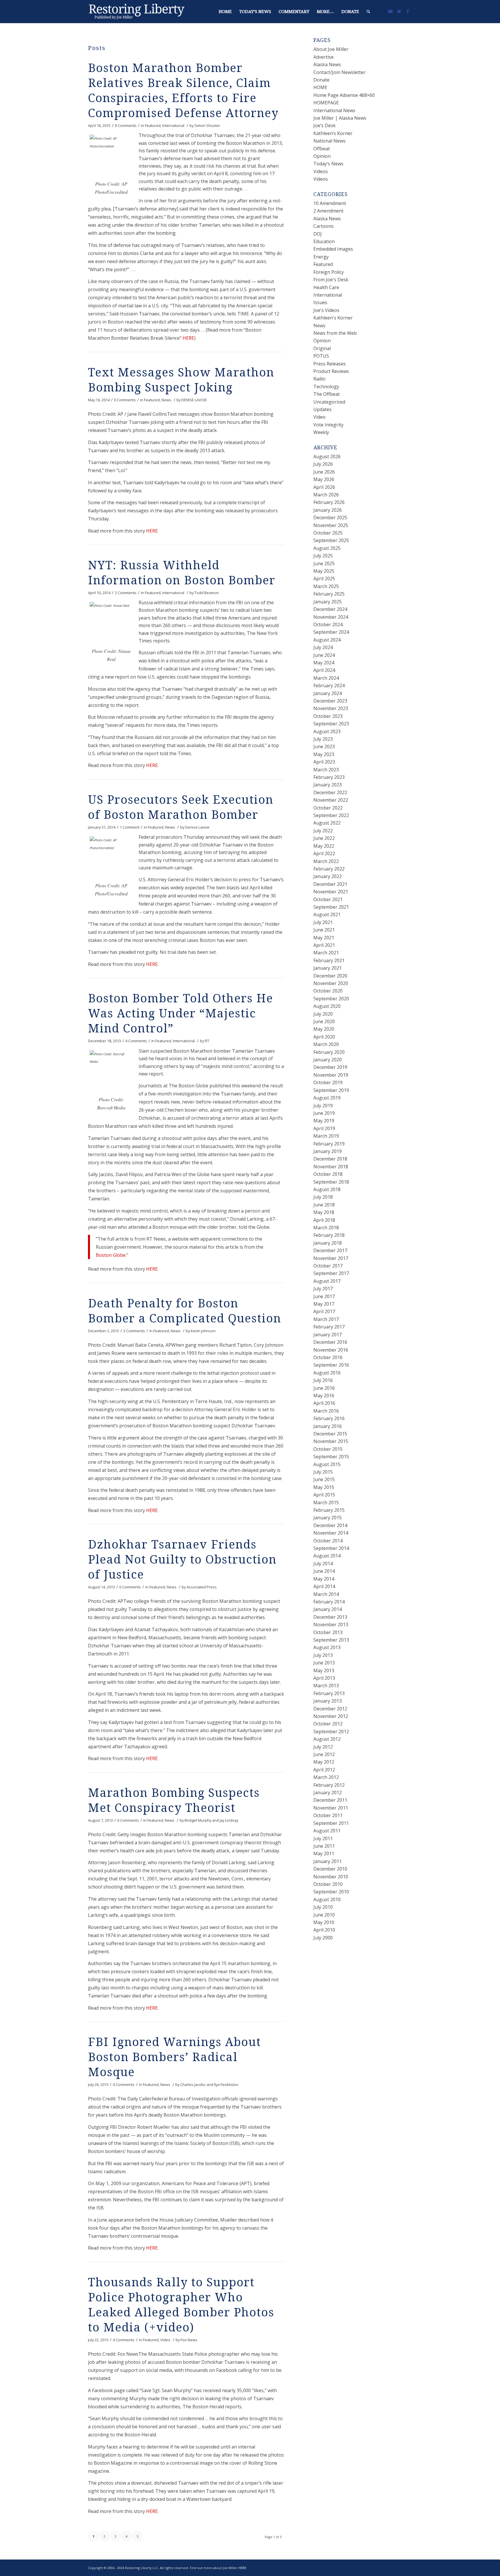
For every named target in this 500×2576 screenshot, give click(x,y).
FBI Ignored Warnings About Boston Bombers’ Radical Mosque (174, 2057)
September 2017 (331, 1273)
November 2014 (331, 1533)
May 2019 (324, 1121)
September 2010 (331, 1892)
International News (334, 110)
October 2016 (328, 1357)
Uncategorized (329, 402)
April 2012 (324, 1770)
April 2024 (324, 670)
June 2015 (324, 1479)
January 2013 (328, 1701)
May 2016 (324, 1396)
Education (324, 241)
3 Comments (134, 1331)
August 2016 (327, 1373)
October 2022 (328, 808)
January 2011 (328, 1861)
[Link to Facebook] (408, 11)
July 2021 (323, 922)
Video (165, 2340)
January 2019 (328, 1151)
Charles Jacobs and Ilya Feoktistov (209, 2085)
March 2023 (326, 770)
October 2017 (328, 1266)
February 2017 (329, 1327)
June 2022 (324, 838)
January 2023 (328, 785)
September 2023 (331, 724)
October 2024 (328, 624)
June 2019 (324, 1113)
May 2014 (324, 1579)
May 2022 (324, 846)
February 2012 (329, 1785)
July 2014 (323, 1564)
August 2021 (327, 914)
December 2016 (330, 1342)
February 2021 (329, 960)
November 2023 (331, 708)
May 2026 (324, 479)
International (173, 125)
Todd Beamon (207, 593)
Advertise (323, 57)
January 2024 (328, 693)
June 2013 (324, 1663)
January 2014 (328, 1609)
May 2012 (324, 1762)
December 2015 (330, 1434)
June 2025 (324, 563)
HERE (188, 338)
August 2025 (327, 548)
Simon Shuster (207, 125)
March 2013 (326, 1686)
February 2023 (329, 777)
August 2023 (327, 731)
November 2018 (331, 1167)
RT (207, 1041)
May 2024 (324, 663)
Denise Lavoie (197, 827)
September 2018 (331, 1182)
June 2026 (324, 472)
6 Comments (126, 125)
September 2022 (331, 815)
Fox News (189, 2340)
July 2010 (323, 1907)
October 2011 (328, 1815)
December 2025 (330, 518)
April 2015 (324, 1495)
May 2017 (324, 1304)
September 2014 (331, 1548)
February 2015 (329, 1510)
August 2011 (327, 1831)
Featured (153, 125)
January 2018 (328, 1243)
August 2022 (327, 823)
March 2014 (326, 1594)
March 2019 (326, 1136)
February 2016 (329, 1418)
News (166, 400)
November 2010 (331, 1877)
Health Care (326, 287)
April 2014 (324, 1586)
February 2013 (329, 1693)
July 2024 (323, 647)
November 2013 (331, 1625)
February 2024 (329, 685)
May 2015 (324, 1487)
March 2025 (326, 586)
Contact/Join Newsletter (339, 72)
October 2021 (328, 899)
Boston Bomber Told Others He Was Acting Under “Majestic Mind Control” (181, 1013)
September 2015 (331, 1457)
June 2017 (324, 1296)
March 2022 (326, 861)
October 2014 (328, 1541)
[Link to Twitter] (399, 11)
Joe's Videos (326, 310)
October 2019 (328, 1082)
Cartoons (323, 226)
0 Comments (125, 400)
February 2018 (329, 1235)
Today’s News (328, 164)
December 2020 (330, 976)
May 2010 (324, 1922)
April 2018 (324, 1220)
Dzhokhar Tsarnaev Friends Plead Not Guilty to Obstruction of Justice (182, 1560)
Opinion (322, 156)
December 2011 (330, 1800)
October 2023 (328, 716)
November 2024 (331, 617)
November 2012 (331, 1716)
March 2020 (326, 1044)
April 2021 (324, 945)
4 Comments (136, 1041)
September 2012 (331, 1731)
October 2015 (328, 1449)
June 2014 (324, 1571)
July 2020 (323, 1014)
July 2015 (323, 1472)
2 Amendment (328, 211)
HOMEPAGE (326, 103)
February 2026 (329, 502)
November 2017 (331, 1258)
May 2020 (324, 1029)
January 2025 (328, 602)
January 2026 (328, 510)
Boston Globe (111, 1255)
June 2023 (324, 746)
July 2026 (323, 464)
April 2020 (324, 1037)
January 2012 (328, 1793)
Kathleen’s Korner (333, 133)
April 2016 (324, 1403)
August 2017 (327, 1281)
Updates (322, 409)
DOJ (318, 234)
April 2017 (324, 1311)
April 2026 (324, 487)
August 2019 (327, 1098)
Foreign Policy (329, 272)
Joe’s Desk (325, 125)
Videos (321, 171)
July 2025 (323, 556)
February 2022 (329, 869)
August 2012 (327, 1739)
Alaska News (327, 64)
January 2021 (328, 968)
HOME (320, 87)
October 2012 (328, 1724)
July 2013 (323, 1655)
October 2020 (328, 991)
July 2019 (323, 1106)
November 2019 (331, 1075)
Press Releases (330, 364)
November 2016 (331, 1350)
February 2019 (329, 1144)
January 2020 (328, 1060)
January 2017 (328, 1335)
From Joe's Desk (331, 280)
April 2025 (324, 579)
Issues (320, 302)
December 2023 (330, 701)
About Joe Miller (331, 49)
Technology (326, 387)
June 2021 (324, 930)
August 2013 (327, 1647)
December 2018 (330, 1159)
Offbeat (322, 149)
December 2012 (330, 1709)
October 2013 (328, 1632)
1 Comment (130, 827)
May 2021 (324, 938)
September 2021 (331, 907)
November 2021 (331, 892)
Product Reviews (331, 371)
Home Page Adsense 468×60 (344, 95)
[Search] (368, 12)
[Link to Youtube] (390, 11)
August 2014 (327, 1556)
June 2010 (324, 1915)
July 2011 (323, 1838)
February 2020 (329, 1052)
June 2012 (324, 1754)
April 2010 (324, 1930)
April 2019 (324, 1128)
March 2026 (326, 495)
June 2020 (324, 1021)
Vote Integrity (328, 425)
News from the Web (335, 333)
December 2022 (330, 792)
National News (329, 141)
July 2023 (323, 739)
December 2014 (330, 1525)
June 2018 (324, 1205)
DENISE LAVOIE (194, 400)
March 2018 (326, 1228)
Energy (321, 257)
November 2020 (331, 983)
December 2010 (330, 1869)
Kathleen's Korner (333, 318)
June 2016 (324, 1388)
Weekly (321, 432)
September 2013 (331, 1640)
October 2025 (328, 533)
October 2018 (328, 1174)
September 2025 (331, 540)
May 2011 (324, 1854)
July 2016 (323, 1380)
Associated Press (202, 1587)
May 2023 (324, 754)
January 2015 (328, 1518)
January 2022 (328, 876)
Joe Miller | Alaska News (340, 118)
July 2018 (323, 1197)
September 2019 (331, 1090)
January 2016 (328, 1426)
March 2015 (326, 1503)
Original (322, 348)
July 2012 (323, 1747)
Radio (319, 379)
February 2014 (329, 1602)
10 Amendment (330, 203)
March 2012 (326, 1777)
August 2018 (327, 1189)
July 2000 (323, 1938)
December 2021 (330, 884)
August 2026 (327, 457)
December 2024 (330, 609)
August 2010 (327, 1899)
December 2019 (330, 1067)
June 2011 (324, 1846)
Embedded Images (333, 249)
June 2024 (324, 655)
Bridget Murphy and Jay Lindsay (211, 1820)
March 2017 (326, 1319)
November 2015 (331, 1441)
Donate (321, 80)
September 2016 (331, 1365)
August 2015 (327, 1464)
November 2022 (331, 800)
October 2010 (328, 1884)
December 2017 (330, 1250)
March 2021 (326, 953)
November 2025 (331, 525)
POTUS (321, 356)
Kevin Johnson (203, 1331)
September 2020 (331, 999)
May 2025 (324, 571)
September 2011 (331, 1823)
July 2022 (323, 831)
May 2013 (324, 1670)
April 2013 (324, 1678)
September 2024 (331, 632)
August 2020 (327, 1006)
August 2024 (327, 640)
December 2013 (330, 1617)
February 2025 (329, 594)
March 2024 (326, 678)
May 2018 (324, 1212)
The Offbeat (327, 394)
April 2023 (324, 762)
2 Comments (126, 593)
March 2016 (326, 1411)
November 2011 (331, 1808)
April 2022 (324, 853)
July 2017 (323, 1289)
